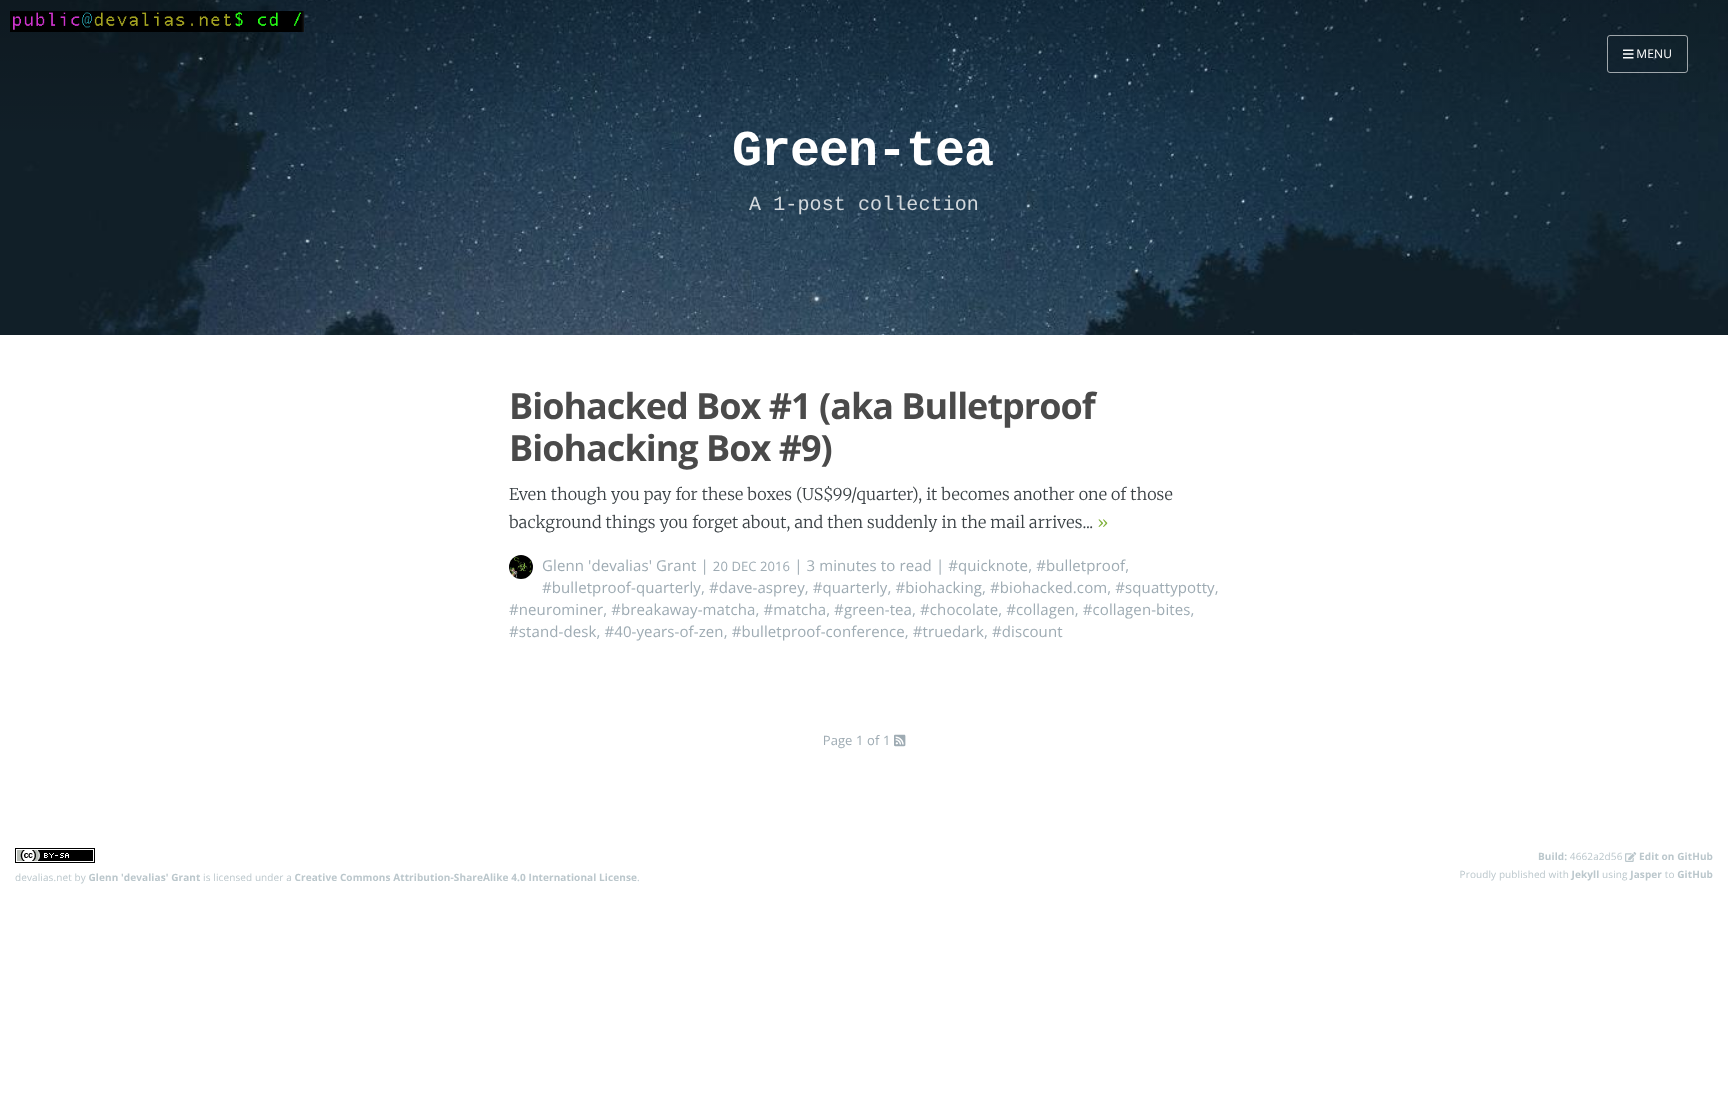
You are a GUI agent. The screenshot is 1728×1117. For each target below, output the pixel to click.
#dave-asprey (757, 588)
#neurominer (556, 610)
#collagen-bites (1137, 610)
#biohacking (938, 588)
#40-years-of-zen (663, 632)
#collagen (1040, 610)
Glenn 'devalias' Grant (619, 566)
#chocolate (959, 610)
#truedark (948, 632)
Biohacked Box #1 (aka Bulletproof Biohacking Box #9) (802, 426)
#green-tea (873, 610)
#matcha (794, 610)
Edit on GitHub (1674, 856)
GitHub (1695, 874)
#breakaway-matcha (683, 610)
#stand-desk (552, 632)
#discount (1027, 632)
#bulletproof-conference (818, 632)
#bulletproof (1080, 566)
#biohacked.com (1048, 588)
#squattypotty (1164, 588)
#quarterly (850, 588)
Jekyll (1586, 874)
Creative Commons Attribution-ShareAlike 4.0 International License (466, 877)
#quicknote (988, 566)
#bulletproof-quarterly (621, 588)
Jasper (1646, 874)
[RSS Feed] (899, 740)
